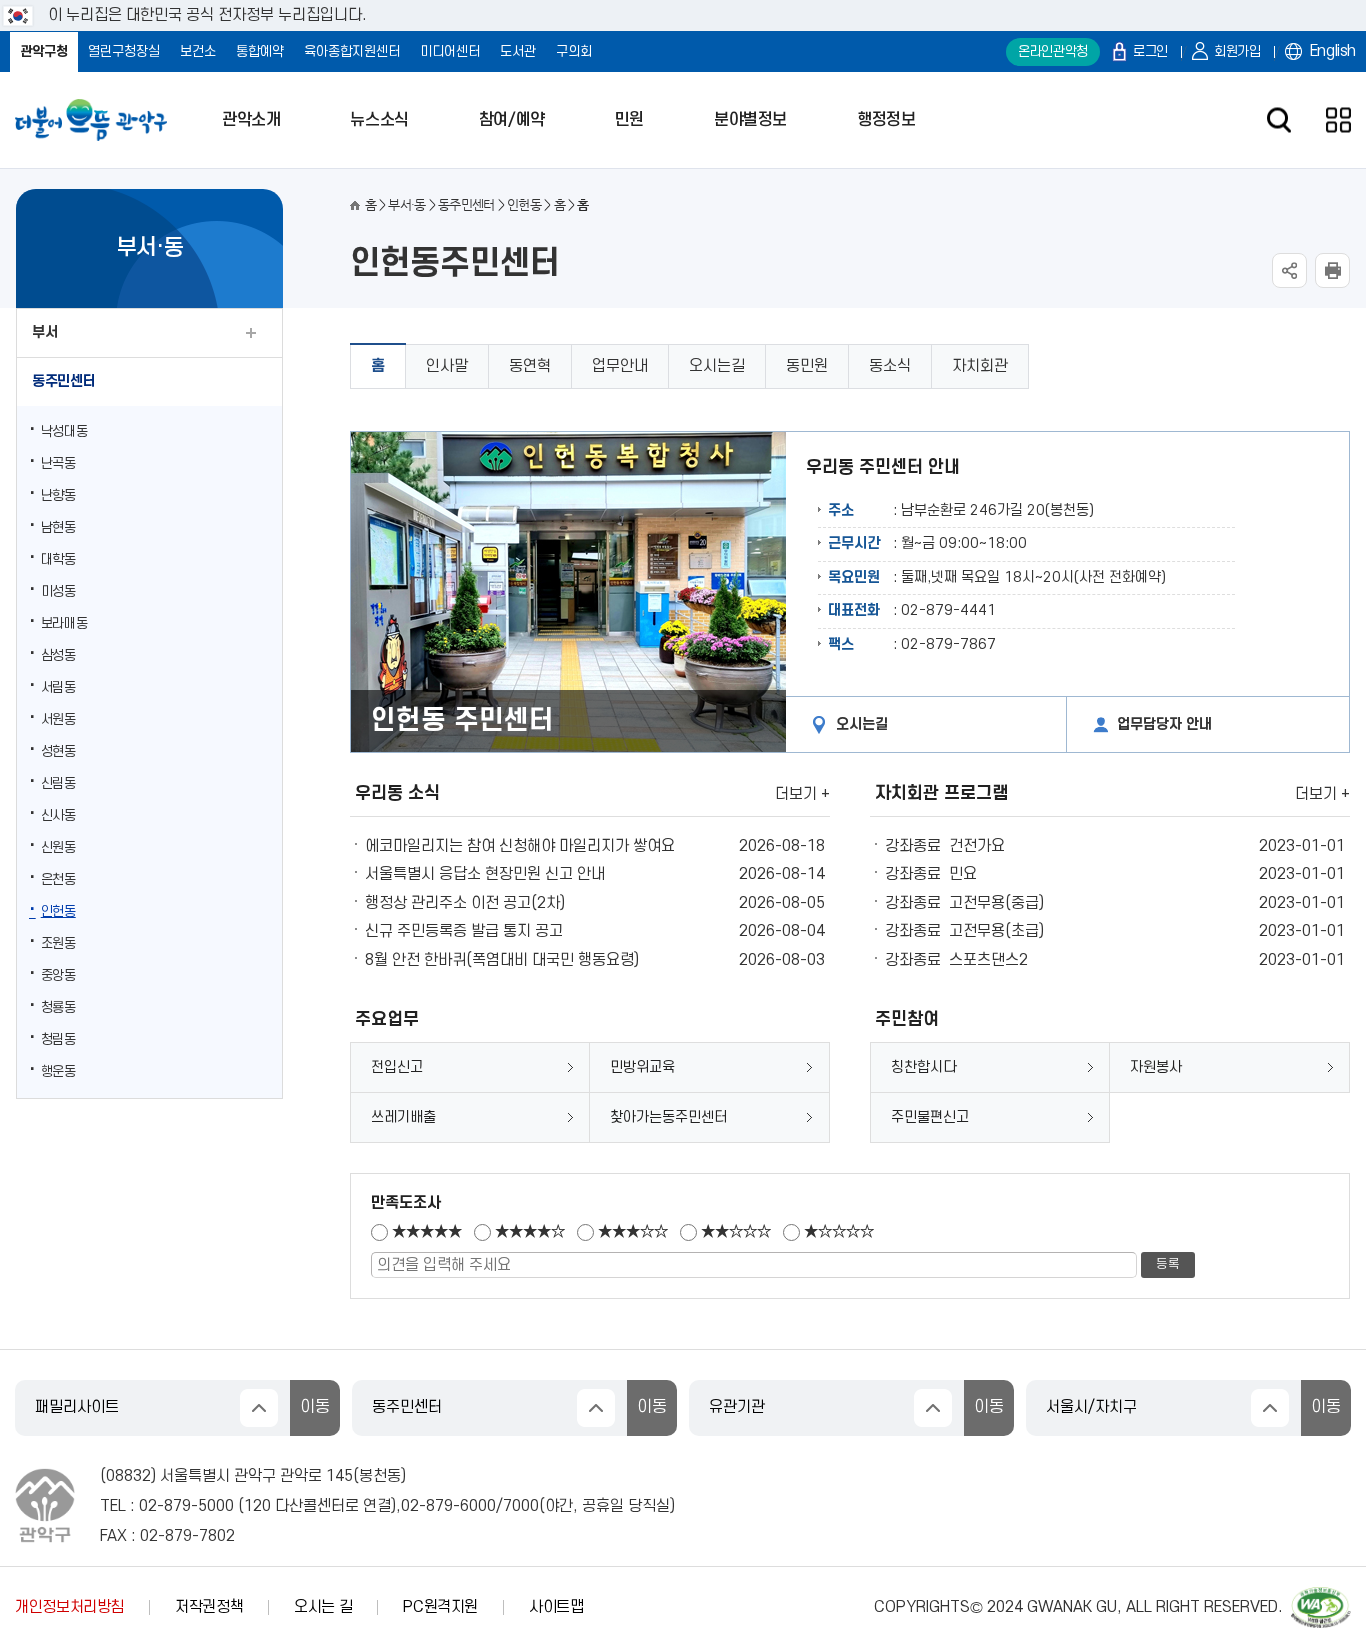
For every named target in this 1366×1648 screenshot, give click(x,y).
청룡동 (58, 1007)
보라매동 (64, 623)
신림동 (58, 783)
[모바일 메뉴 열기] (1338, 120)
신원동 (58, 847)
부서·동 (406, 204)
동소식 (890, 366)
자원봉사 (1156, 1067)
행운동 (58, 1071)
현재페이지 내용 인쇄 (1332, 270)
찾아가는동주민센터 (668, 1117)
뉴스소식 (379, 120)
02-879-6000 (448, 1506)
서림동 (58, 687)
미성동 (58, 591)
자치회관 (980, 366)
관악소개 (251, 120)
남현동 (58, 527)
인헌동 (58, 911)
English (1333, 51)
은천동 (58, 879)
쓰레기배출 (403, 1117)
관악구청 (44, 51)
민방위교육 (642, 1067)
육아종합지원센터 (352, 51)
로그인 (1150, 51)
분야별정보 (750, 120)
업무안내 (620, 366)
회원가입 (1237, 51)
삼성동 (58, 655)
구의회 (574, 51)
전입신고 (397, 1067)
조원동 (58, 943)
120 (257, 1506)
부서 (44, 332)
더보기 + (802, 794)
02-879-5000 (186, 1506)
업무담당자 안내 (1164, 724)
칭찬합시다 (923, 1067)
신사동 (58, 815)
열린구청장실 (124, 51)
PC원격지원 (440, 1607)
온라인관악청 (1053, 51)
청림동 (58, 1039)
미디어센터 (450, 51)
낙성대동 (64, 431)
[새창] (1321, 1596)
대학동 (58, 559)
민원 (629, 120)
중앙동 (58, 975)
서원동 (58, 719)
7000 (521, 1506)
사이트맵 (556, 1607)
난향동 (58, 495)
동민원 (807, 366)
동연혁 (530, 366)
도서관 (518, 51)
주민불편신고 (930, 1117)
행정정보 (886, 120)
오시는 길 (323, 1607)
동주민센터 (63, 381)
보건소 (198, 51)
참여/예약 (512, 120)
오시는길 (717, 366)
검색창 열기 (1278, 120)
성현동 (58, 751)
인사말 (447, 366)
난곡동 (58, 463)
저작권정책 (209, 1607)
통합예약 (260, 51)
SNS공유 (1289, 270)
